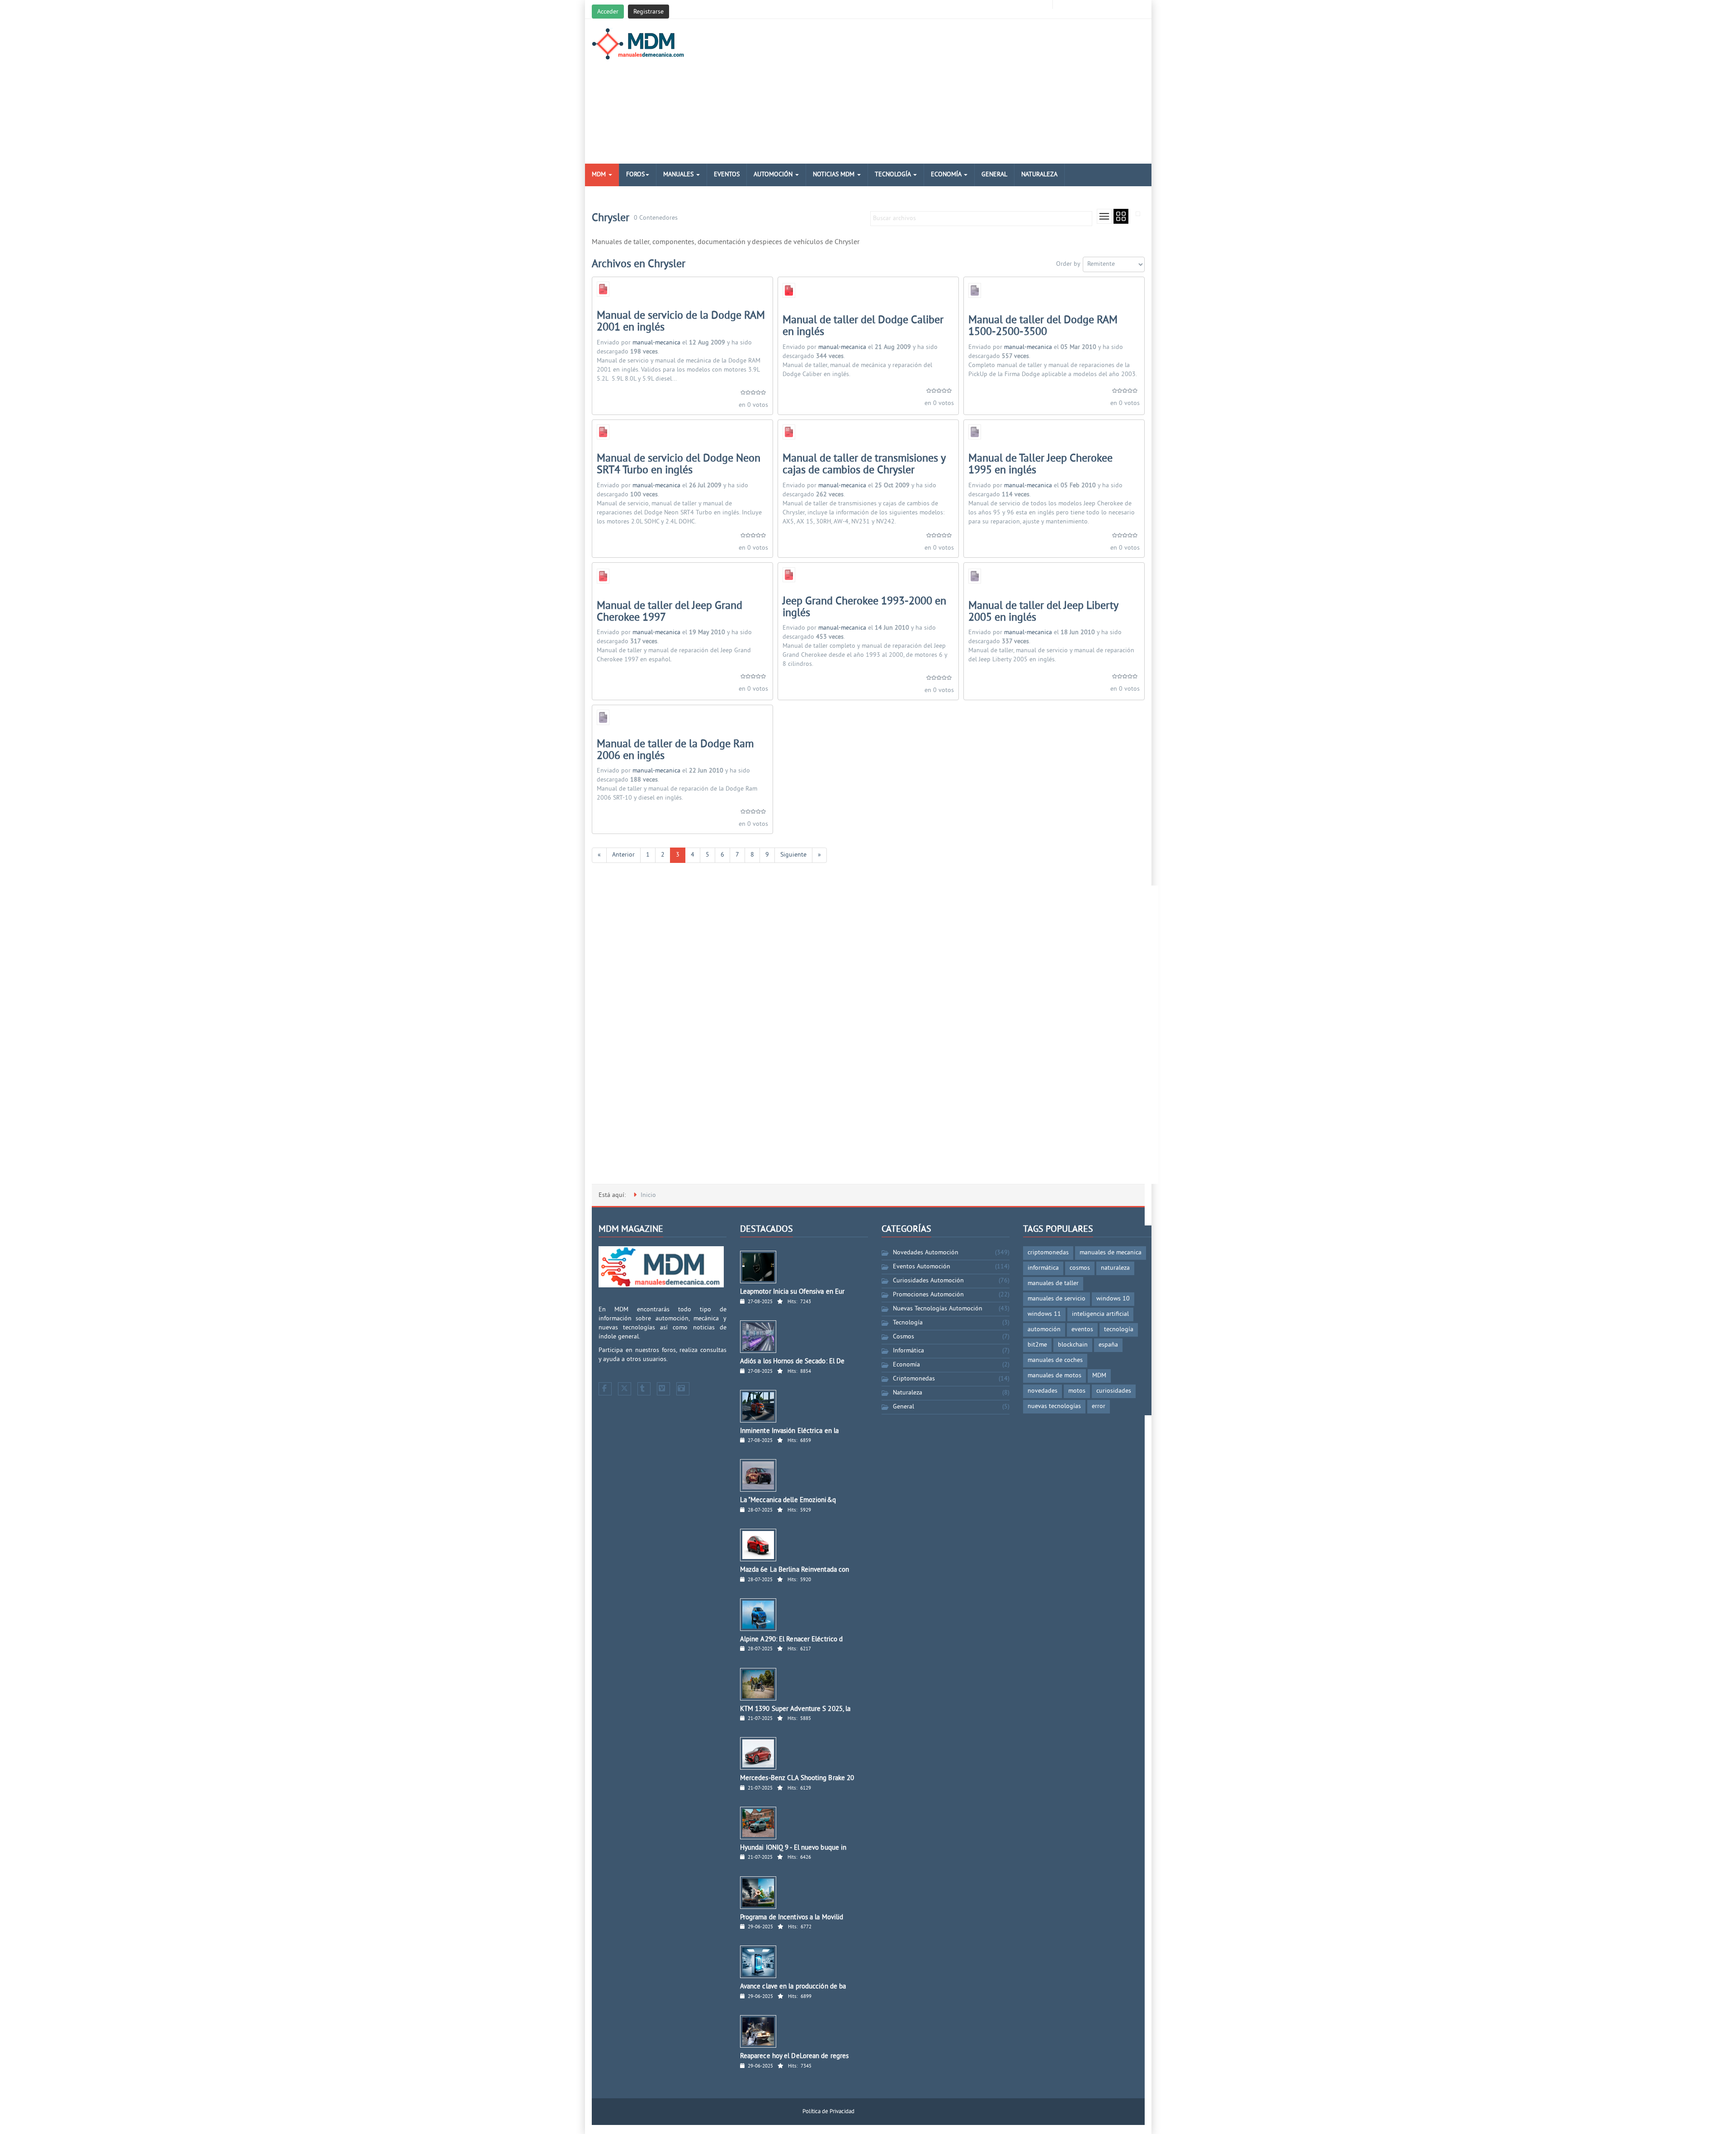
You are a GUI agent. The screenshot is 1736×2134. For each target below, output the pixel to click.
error (1099, 1406)
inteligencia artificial (1100, 1314)
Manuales (679, 175)
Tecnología (894, 175)
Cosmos (903, 1337)
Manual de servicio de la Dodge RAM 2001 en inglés (681, 322)
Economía (947, 175)
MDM (600, 175)
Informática (908, 1351)
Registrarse (649, 12)
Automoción (774, 175)
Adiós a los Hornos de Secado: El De (793, 1362)
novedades (1043, 1391)
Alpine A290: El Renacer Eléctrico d (792, 1640)
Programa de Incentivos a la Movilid (792, 1918)
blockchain (1073, 1345)
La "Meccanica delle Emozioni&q (788, 1500)
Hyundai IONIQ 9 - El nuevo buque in (793, 1848)
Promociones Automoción (928, 1295)
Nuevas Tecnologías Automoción (938, 1309)
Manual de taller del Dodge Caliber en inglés (863, 326)
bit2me (1037, 1345)
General (994, 175)
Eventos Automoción (922, 1267)
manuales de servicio (1057, 1299)
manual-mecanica (656, 343)
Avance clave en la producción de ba (793, 1987)
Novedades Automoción (926, 1253)
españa (1108, 1345)
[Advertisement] (962, 91)
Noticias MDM (835, 175)
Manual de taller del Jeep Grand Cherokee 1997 (670, 612)
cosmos (1080, 1268)
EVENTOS (727, 175)
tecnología (1119, 1330)
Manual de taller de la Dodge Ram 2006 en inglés (675, 750)
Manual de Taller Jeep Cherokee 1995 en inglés (1040, 465)
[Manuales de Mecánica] (640, 44)
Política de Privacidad (828, 2112)
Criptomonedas (914, 1379)
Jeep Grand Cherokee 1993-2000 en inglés (864, 608)
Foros (635, 175)
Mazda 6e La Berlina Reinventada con (795, 1570)
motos (1077, 1391)
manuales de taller (1053, 1284)
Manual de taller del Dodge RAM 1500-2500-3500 (1043, 326)
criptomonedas (1048, 1253)
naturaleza (1115, 1268)
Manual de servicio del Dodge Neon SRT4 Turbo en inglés (679, 465)
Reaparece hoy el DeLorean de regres (795, 2056)
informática (1043, 1268)
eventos (1082, 1330)
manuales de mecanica (1111, 1253)
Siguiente (793, 855)
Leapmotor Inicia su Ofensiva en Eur (793, 1292)
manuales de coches (1055, 1360)
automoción (1044, 1330)
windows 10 (1113, 1299)
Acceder (608, 12)
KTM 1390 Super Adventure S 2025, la (795, 1709)
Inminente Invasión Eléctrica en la (789, 1431)
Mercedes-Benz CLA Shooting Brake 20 (797, 1778)
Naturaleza (1039, 175)
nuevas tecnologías (1054, 1406)
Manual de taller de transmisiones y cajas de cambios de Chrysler (864, 465)
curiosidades (1114, 1391)
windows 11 (1044, 1314)
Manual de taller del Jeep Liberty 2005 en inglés (1043, 612)
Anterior (623, 855)
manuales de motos (1054, 1376)
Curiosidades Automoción (928, 1281)
